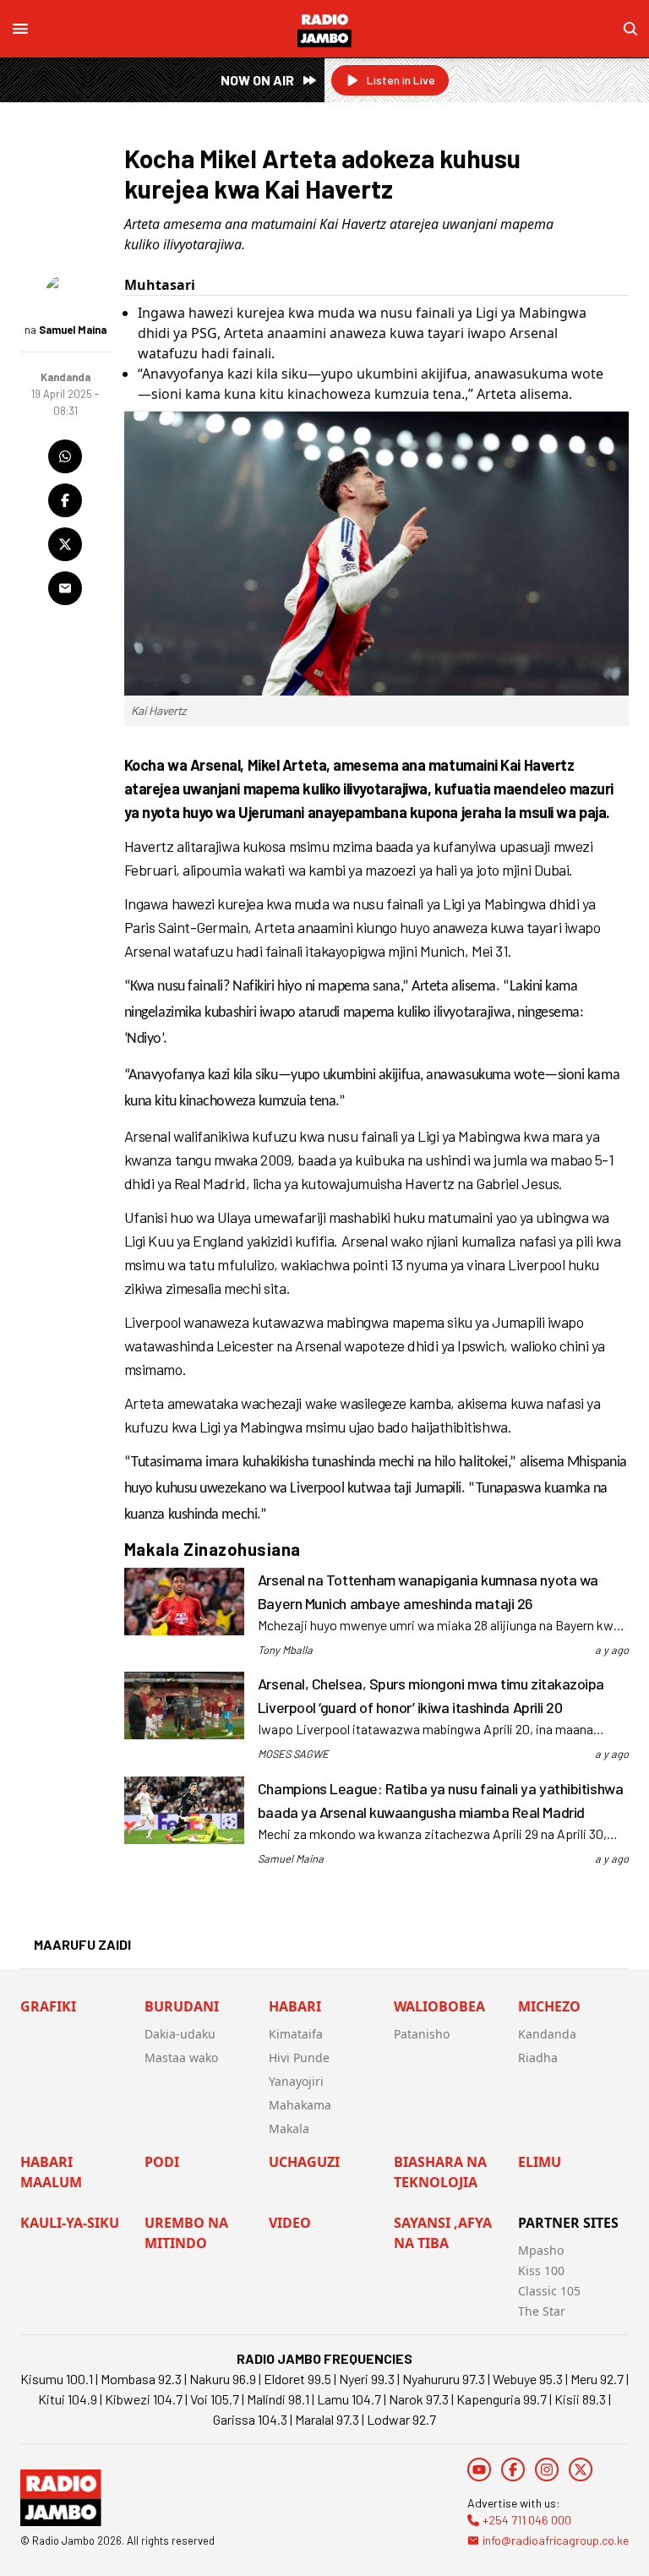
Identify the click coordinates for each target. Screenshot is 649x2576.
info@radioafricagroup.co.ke (556, 2540)
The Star (542, 2311)
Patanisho (422, 2034)
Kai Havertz (158, 710)
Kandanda (547, 2034)
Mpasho (541, 2250)
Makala (289, 2128)
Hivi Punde (299, 2058)
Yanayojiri (296, 2081)
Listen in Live (401, 80)
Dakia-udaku (180, 2034)
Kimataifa (296, 2034)
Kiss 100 (541, 2270)
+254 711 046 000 (527, 2520)
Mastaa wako (181, 2058)
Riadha (538, 2058)
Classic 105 (549, 2291)
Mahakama (300, 2105)
